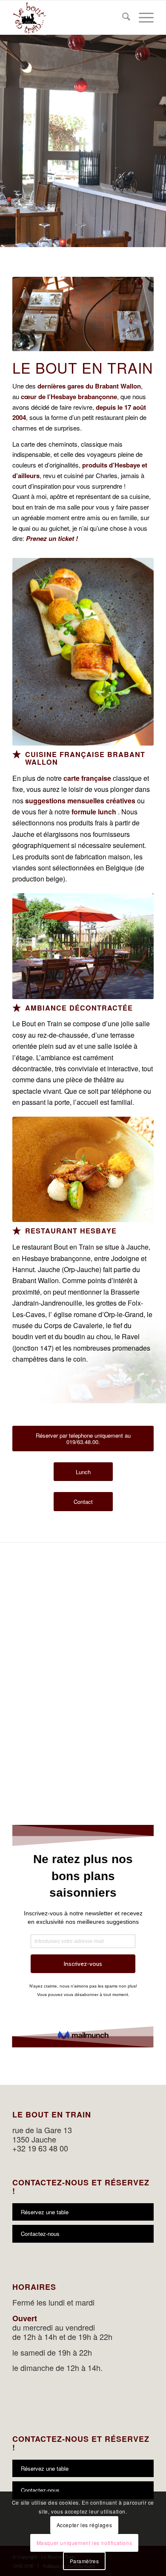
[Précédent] (7, 132)
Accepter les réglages (84, 2525)
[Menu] (142, 17)
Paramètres (84, 2561)
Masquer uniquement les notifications (84, 2543)
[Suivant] (159, 132)
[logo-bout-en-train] (69, 17)
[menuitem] (122, 17)
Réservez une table (45, 2212)
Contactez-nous (40, 2234)
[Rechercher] (122, 17)
